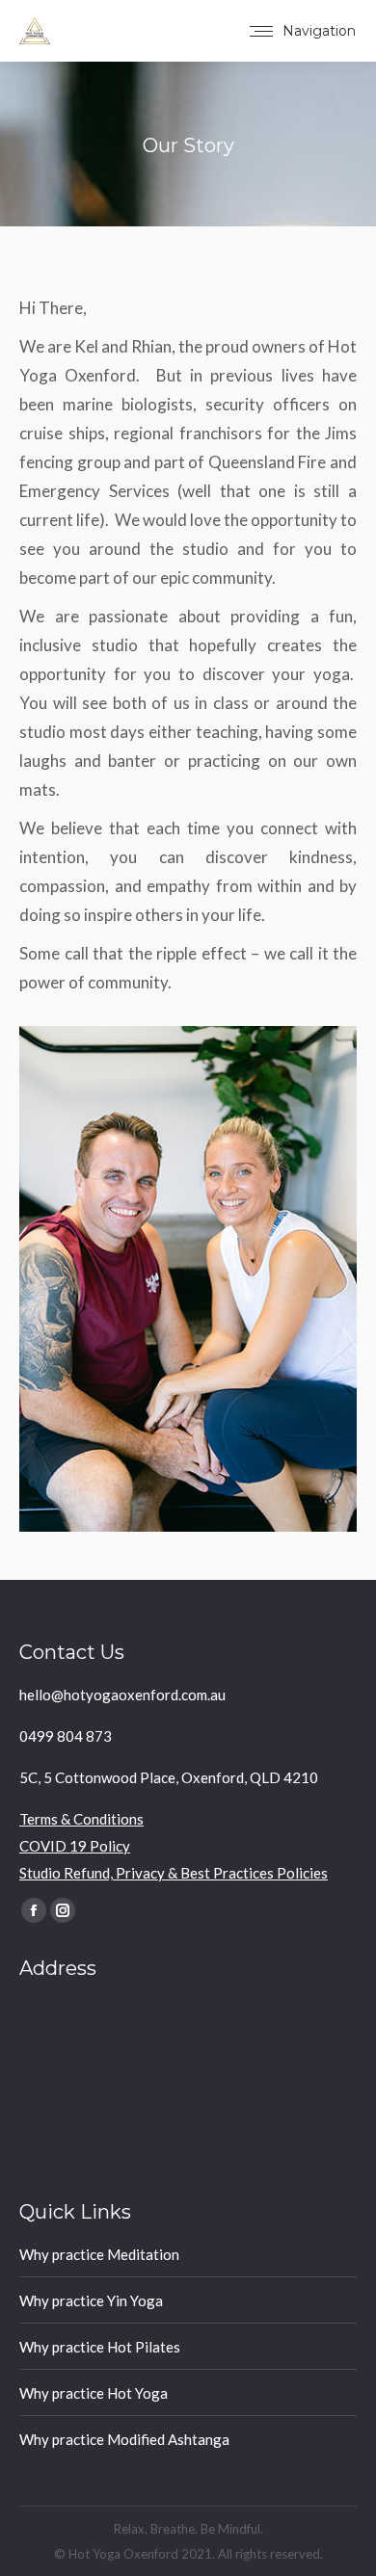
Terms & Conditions (81, 1819)
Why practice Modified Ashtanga (124, 2439)
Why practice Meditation (99, 2254)
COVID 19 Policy (75, 1846)
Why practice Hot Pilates (100, 2347)
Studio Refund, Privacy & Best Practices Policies (174, 1873)
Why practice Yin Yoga (91, 2300)
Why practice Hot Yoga (94, 2393)
